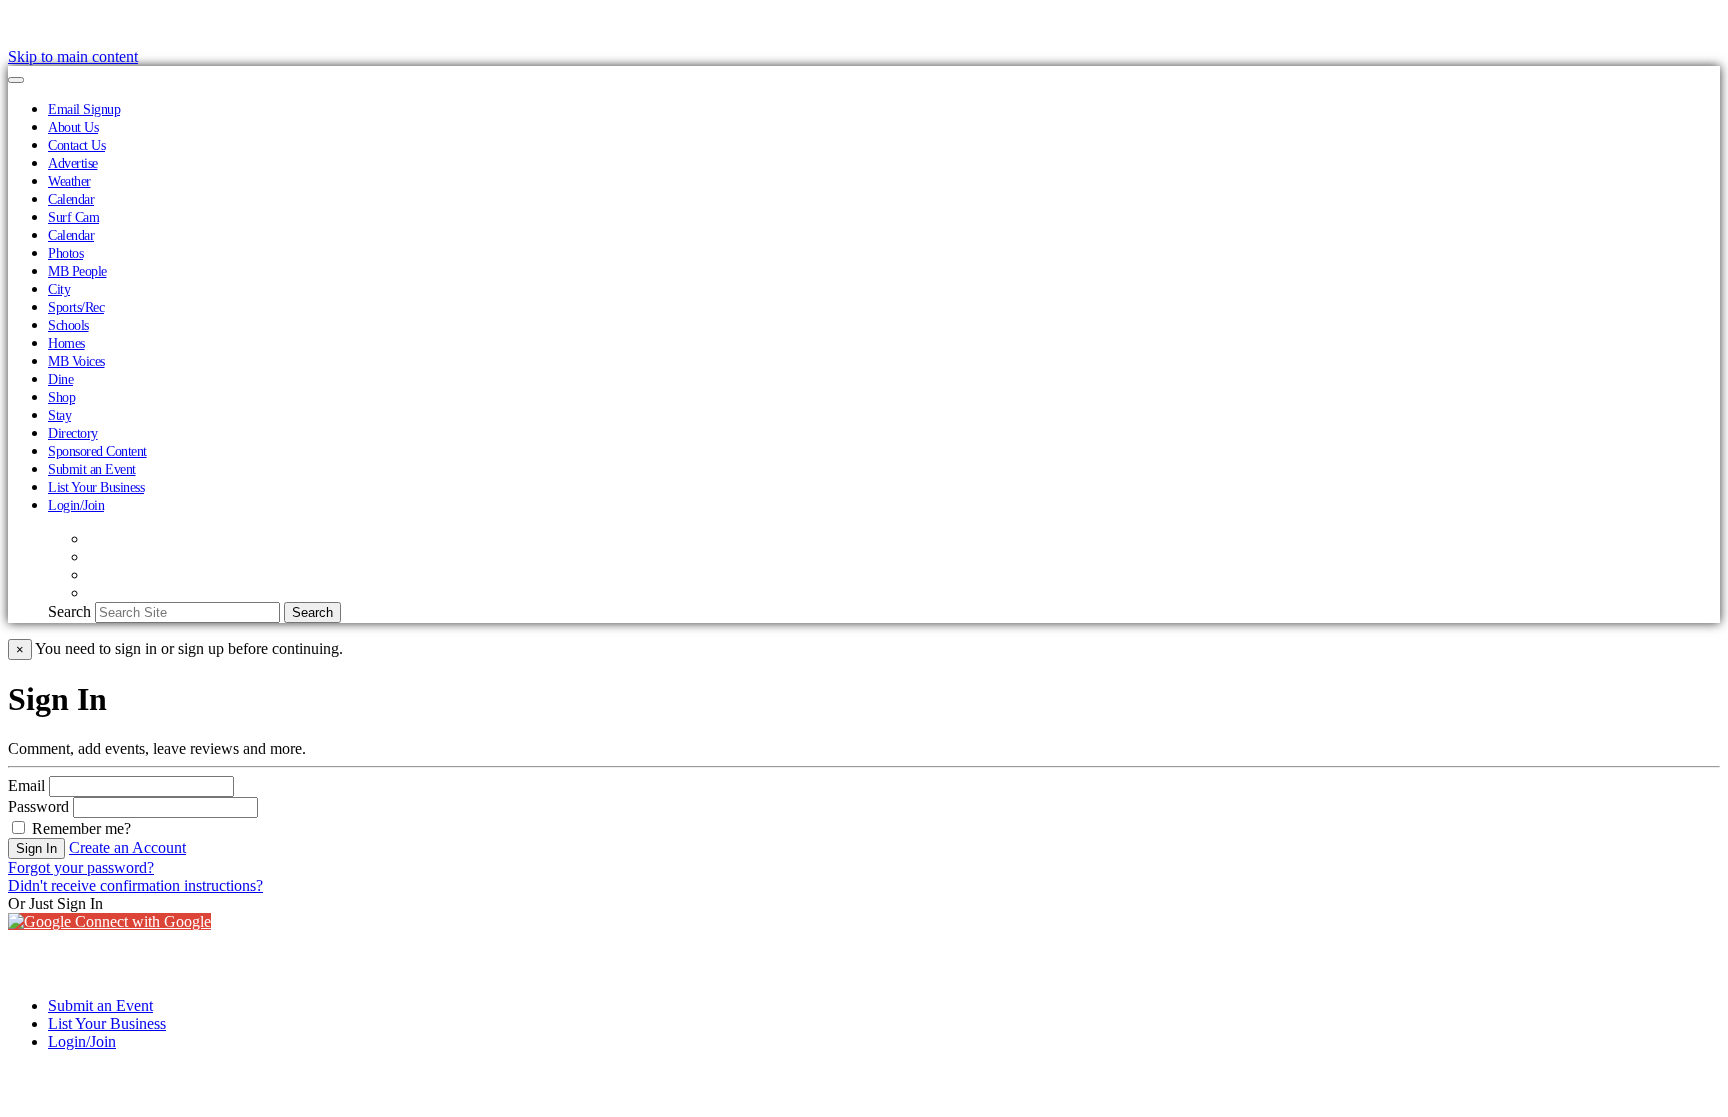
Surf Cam (73, 217)
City (59, 289)
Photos (65, 253)
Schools (68, 325)
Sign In (36, 848)
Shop (61, 397)
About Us (73, 127)
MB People (77, 271)
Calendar (71, 199)
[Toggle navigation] (16, 80)
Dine (60, 379)
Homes (66, 343)
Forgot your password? (81, 867)
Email (26, 785)
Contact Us (76, 145)
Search (69, 611)
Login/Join (76, 505)
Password (38, 806)
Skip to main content (73, 56)
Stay (59, 415)
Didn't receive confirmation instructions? (135, 885)
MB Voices (76, 361)
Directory (73, 433)
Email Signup (84, 109)
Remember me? (79, 828)
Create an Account (127, 847)
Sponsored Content (97, 451)
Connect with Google (141, 921)
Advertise (73, 163)
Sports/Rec (76, 307)
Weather (69, 181)
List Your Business (96, 487)
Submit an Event (92, 469)
